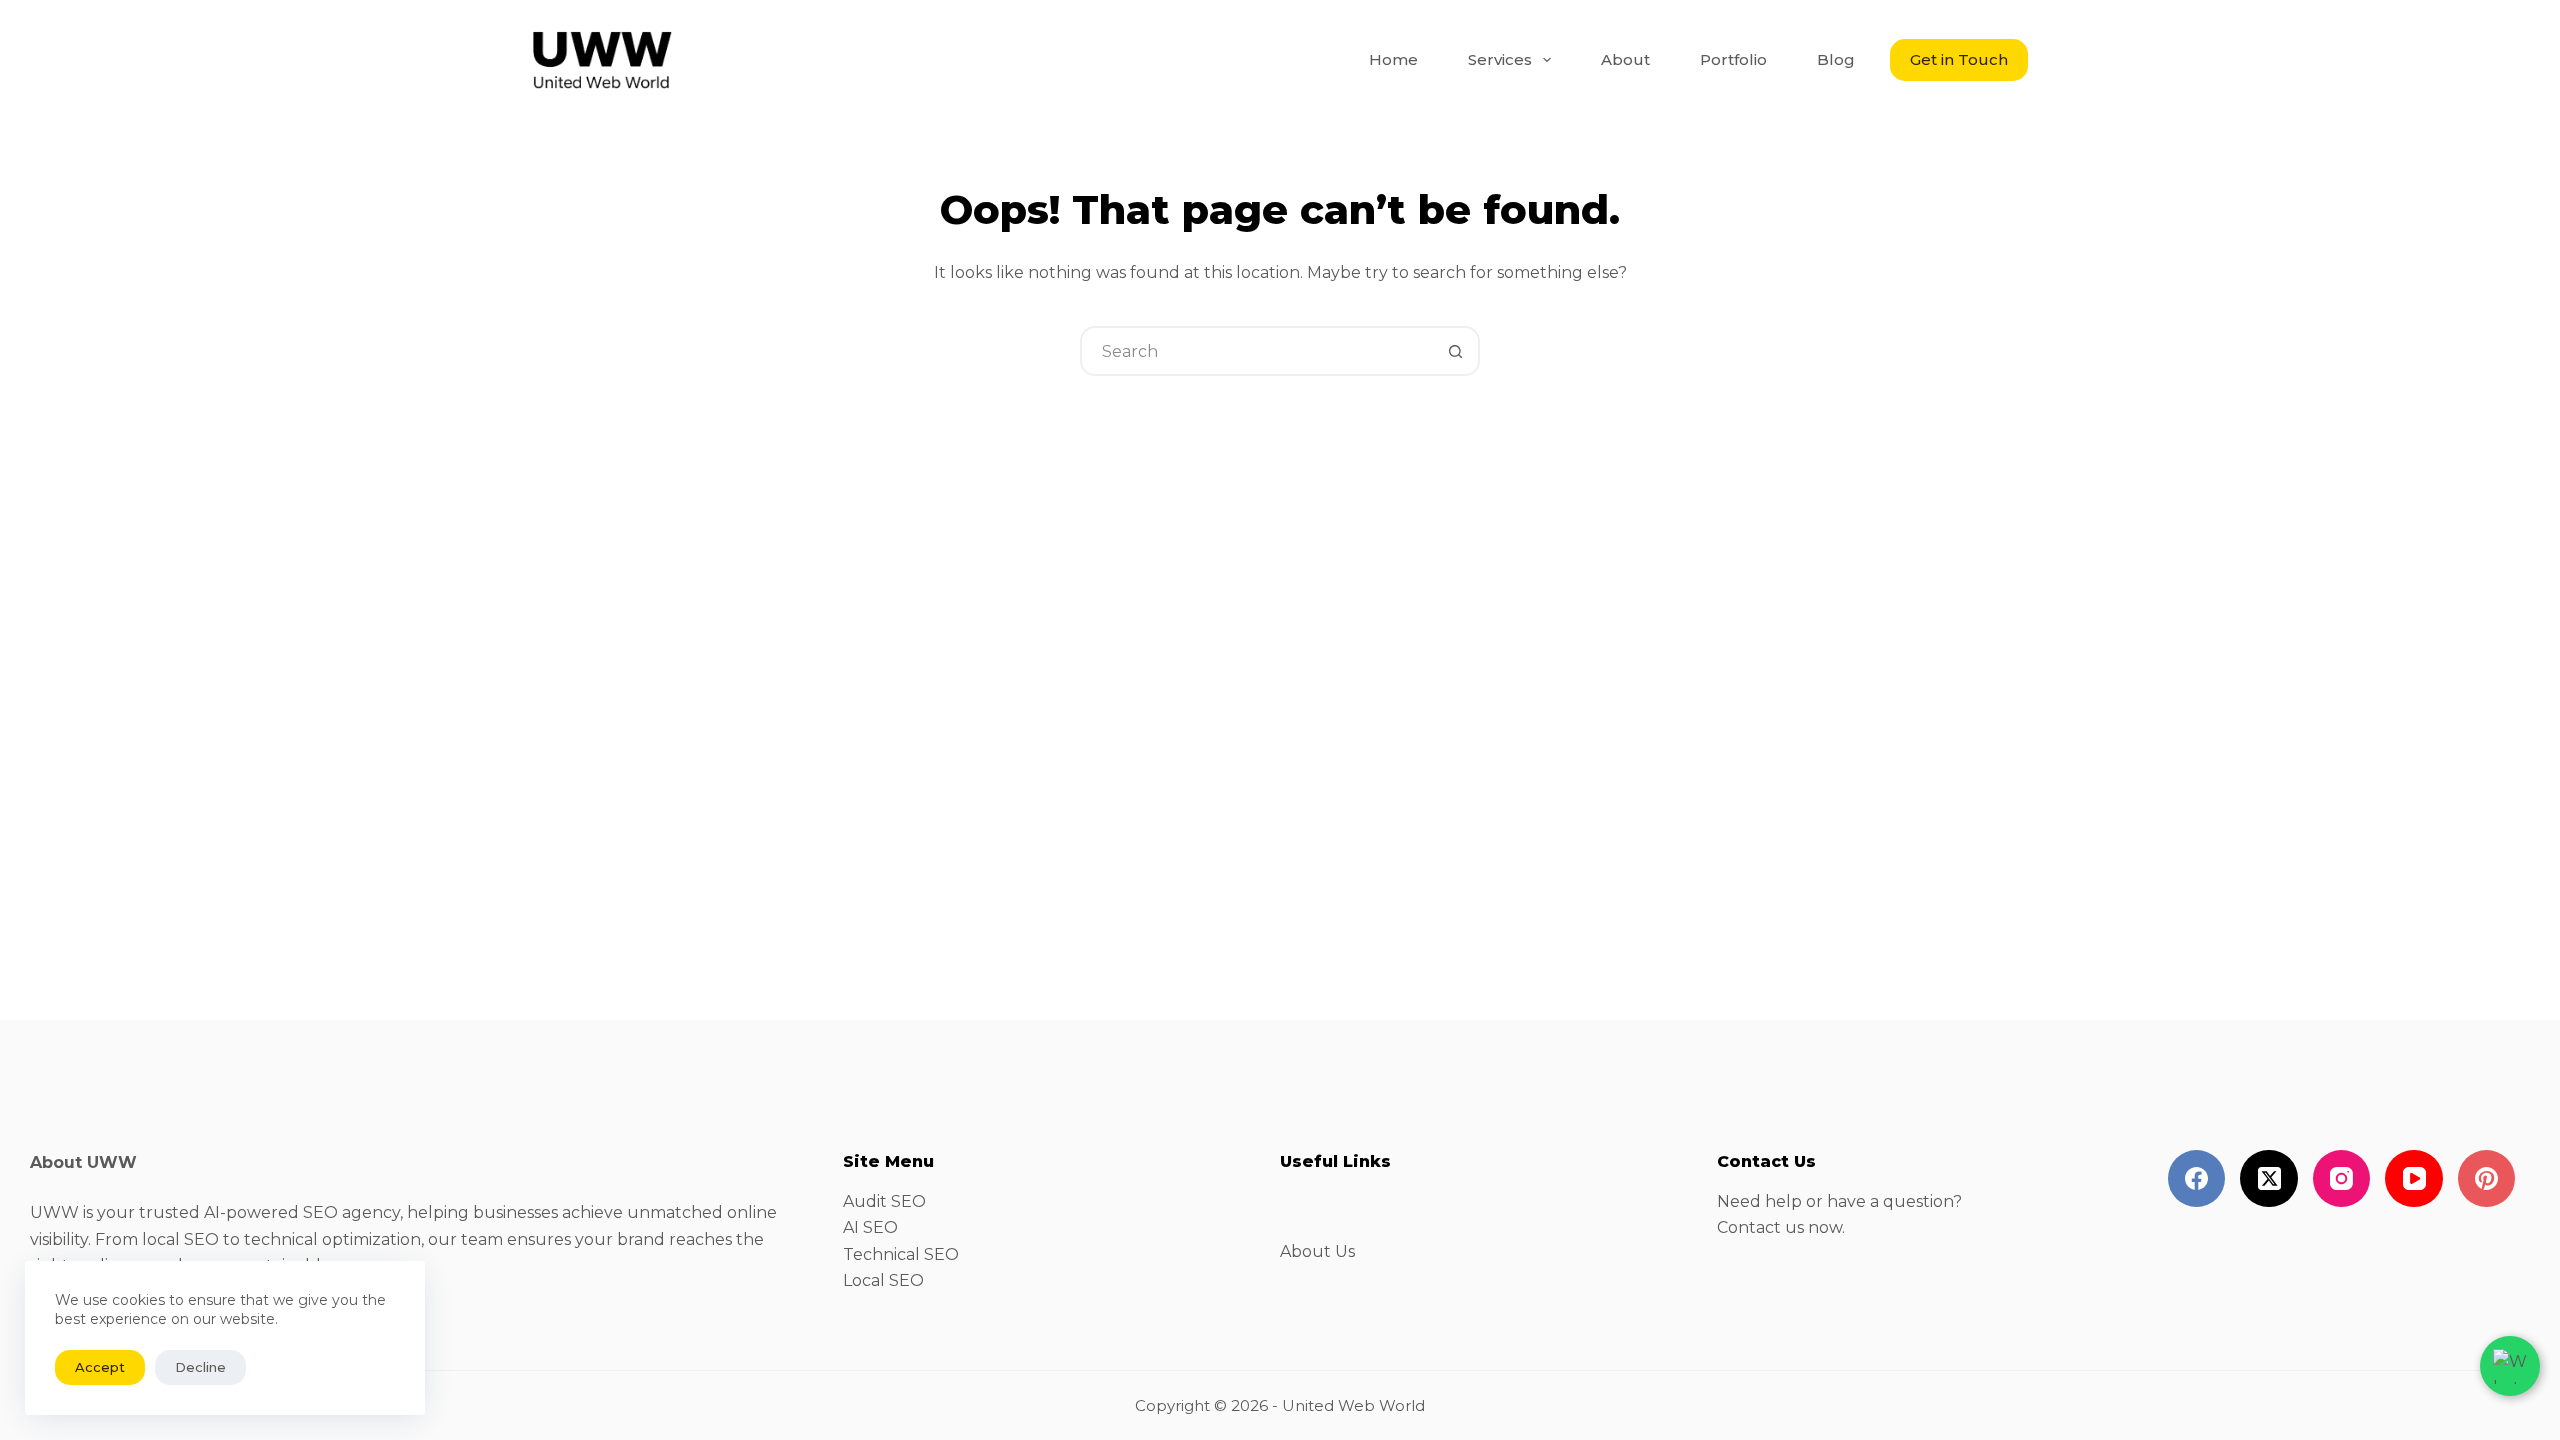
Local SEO (883, 1280)
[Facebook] (2197, 1179)
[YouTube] (2414, 1179)
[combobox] (1257, 351)
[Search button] (1455, 351)
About (1625, 59)
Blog (1836, 59)
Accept (100, 1367)
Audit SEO (884, 1201)
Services (1500, 59)
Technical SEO (901, 1254)
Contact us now (1779, 1227)
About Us (1317, 1251)
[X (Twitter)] (2269, 1179)
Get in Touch (1959, 59)
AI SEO (870, 1227)
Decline (200, 1367)
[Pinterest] (2487, 1179)
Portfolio (1733, 59)
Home (1393, 59)
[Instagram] (2342, 1179)
